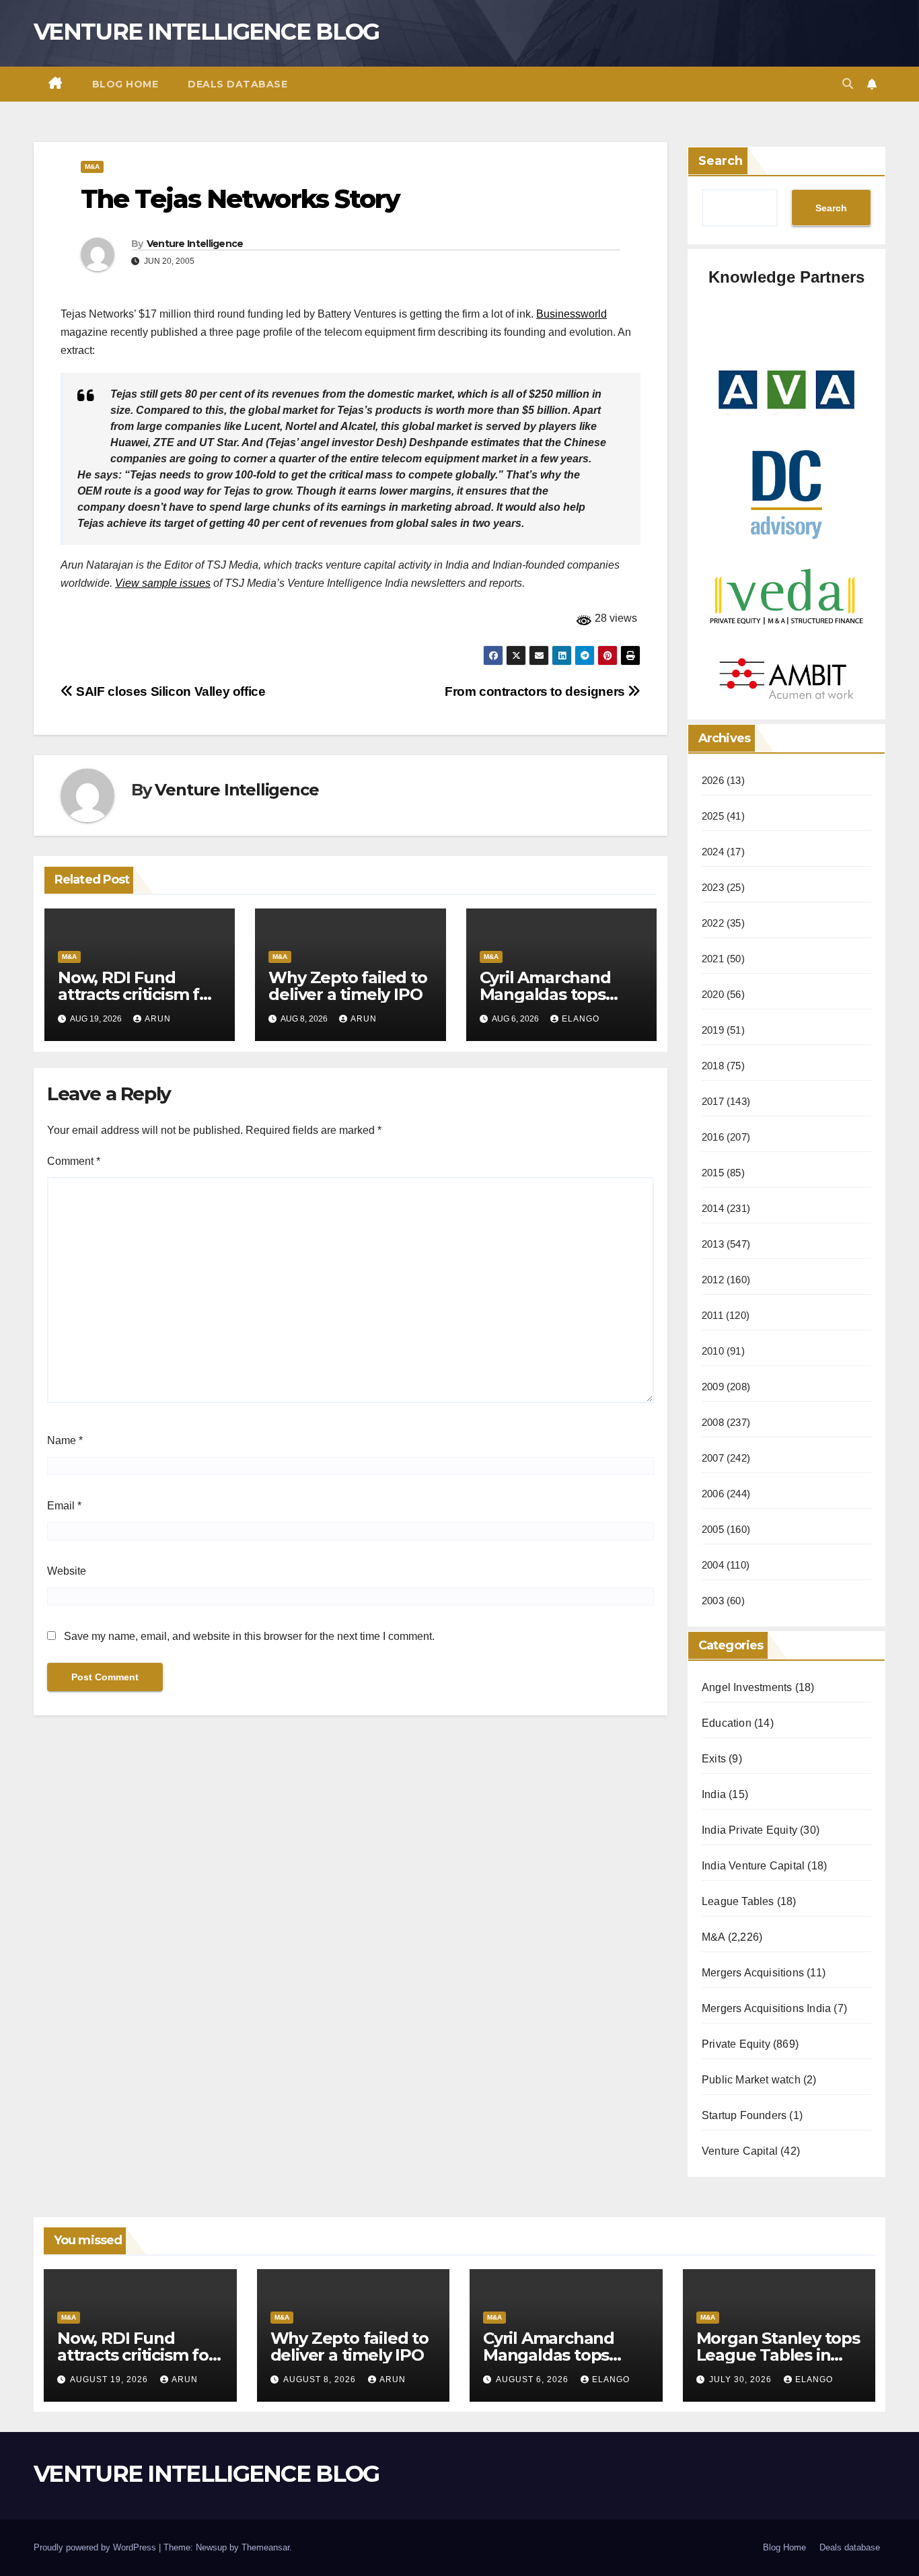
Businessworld (572, 314)
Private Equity (736, 2044)
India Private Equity (749, 1830)
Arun (158, 1019)
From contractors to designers (536, 691)
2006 (713, 1494)
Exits (714, 1759)
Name (65, 1440)
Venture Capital (740, 2151)
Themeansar (265, 2547)
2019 (713, 1030)
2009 (713, 1387)
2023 (713, 887)
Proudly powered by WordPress (96, 2547)
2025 (713, 816)
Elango (581, 1019)
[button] (848, 84)
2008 (713, 1422)
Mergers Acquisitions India (766, 2008)
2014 (713, 1208)
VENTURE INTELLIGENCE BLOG (207, 32)
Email (64, 1506)
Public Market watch (751, 2080)
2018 (713, 1066)
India (714, 1794)
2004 (713, 1565)
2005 (713, 1529)
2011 (712, 1315)
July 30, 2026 (742, 2380)
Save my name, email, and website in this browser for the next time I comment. (249, 1636)
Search (721, 161)
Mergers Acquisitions (753, 1973)
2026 (713, 780)
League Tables (738, 1901)
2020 (713, 994)
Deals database (237, 84)
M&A (92, 167)
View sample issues (163, 583)
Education (727, 1723)
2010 (713, 1351)
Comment (74, 1161)
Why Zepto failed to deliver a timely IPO (347, 986)
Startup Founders (744, 2115)
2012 (713, 1280)
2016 (713, 1137)
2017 (713, 1101)
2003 (713, 1601)
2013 (713, 1244)
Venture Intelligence (195, 244)
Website (67, 1571)
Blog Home (125, 84)
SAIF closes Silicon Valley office (170, 691)
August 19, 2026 (110, 2380)
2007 (713, 1458)
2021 (713, 959)
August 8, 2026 (321, 2380)
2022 (713, 923)
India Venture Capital (753, 1866)
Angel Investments (747, 1687)
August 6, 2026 (534, 2380)
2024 (713, 852)
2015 (713, 1173)
